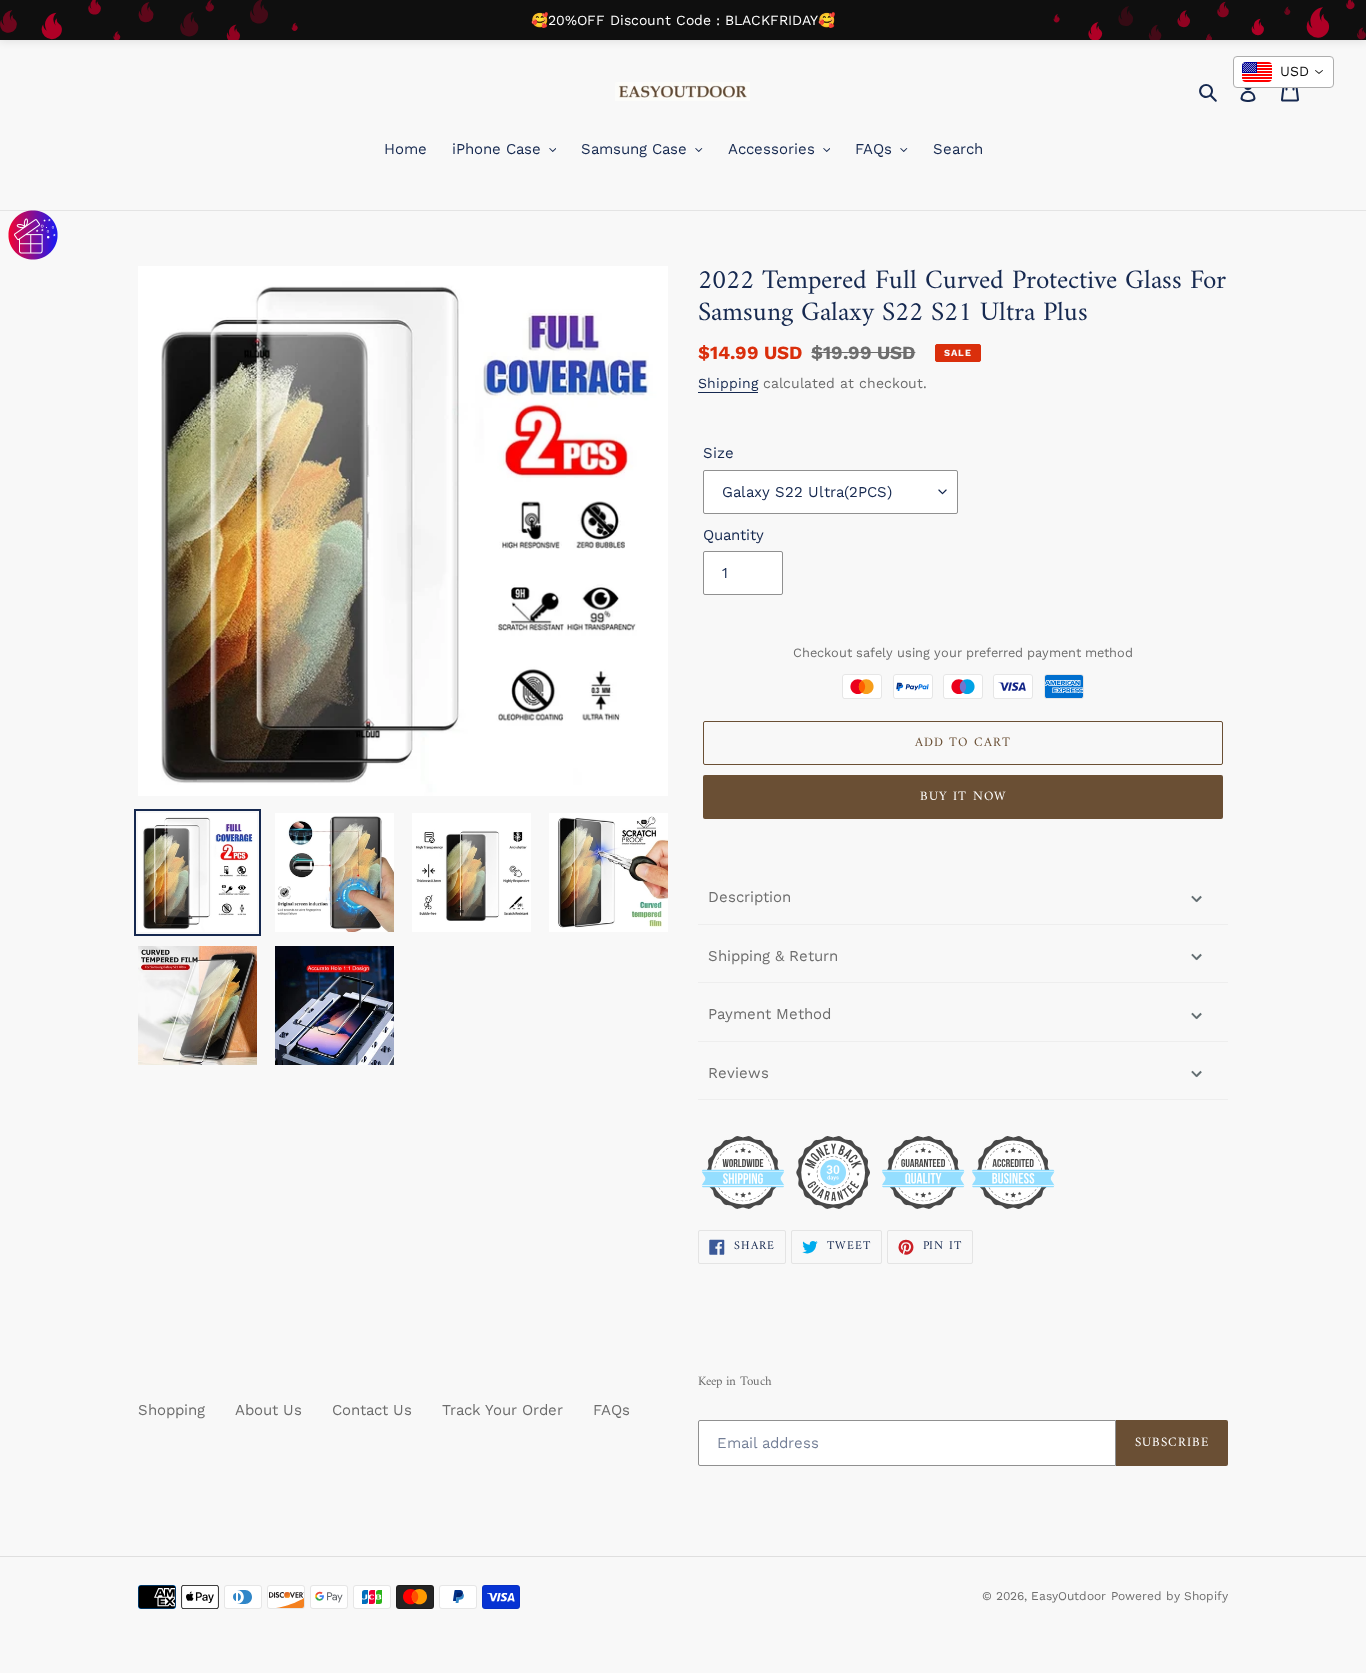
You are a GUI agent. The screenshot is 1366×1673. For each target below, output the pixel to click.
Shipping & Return (773, 956)
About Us (268, 1410)
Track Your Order (502, 1410)
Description (749, 897)
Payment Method (769, 1014)
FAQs (611, 1410)
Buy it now (962, 796)
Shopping (171, 1410)
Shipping (728, 383)
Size (718, 453)
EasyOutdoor (1068, 1596)
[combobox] (1283, 72)
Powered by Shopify (1169, 1596)
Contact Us (372, 1410)
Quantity (733, 535)
